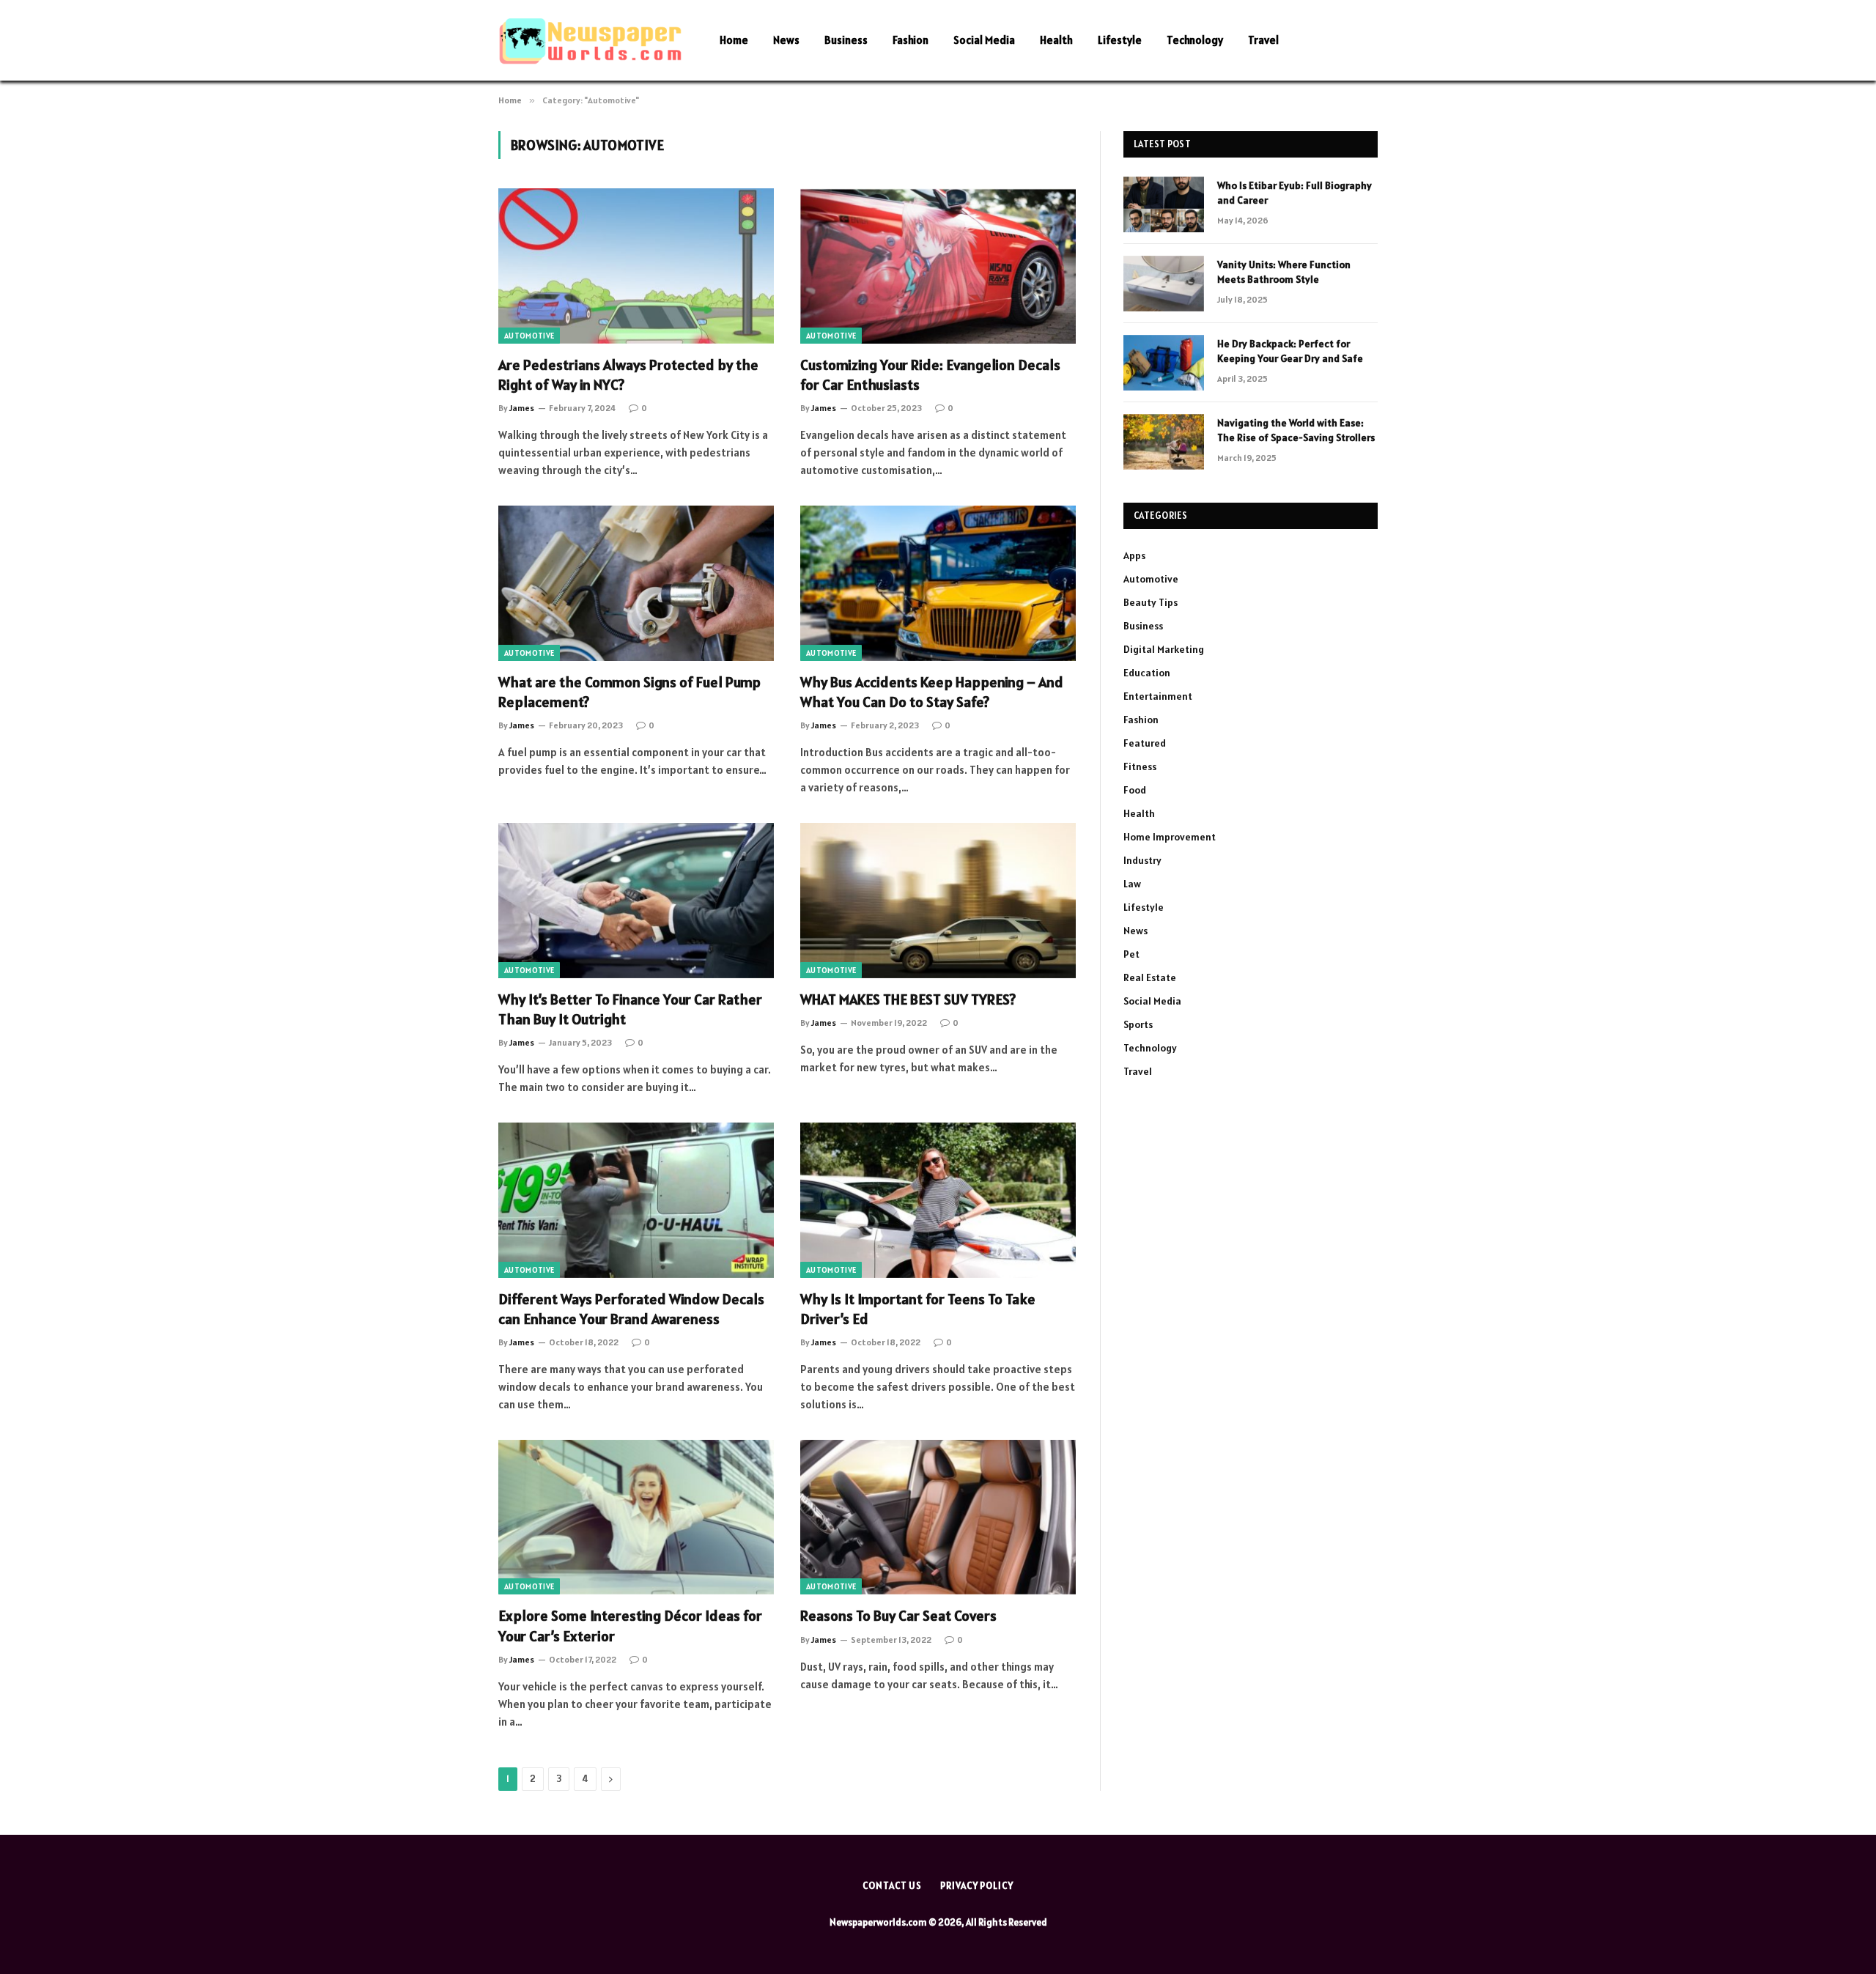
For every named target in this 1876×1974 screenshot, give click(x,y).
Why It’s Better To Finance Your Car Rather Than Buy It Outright (630, 1009)
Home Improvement (1170, 837)
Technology (1195, 40)
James (522, 408)
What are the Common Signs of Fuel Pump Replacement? (629, 692)
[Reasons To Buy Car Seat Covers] (938, 1518)
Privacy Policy (977, 1886)
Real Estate (1150, 977)
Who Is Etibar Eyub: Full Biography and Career (1295, 193)
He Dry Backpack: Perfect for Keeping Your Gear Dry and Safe (1290, 351)
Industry (1142, 860)
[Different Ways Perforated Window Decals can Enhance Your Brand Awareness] (636, 1200)
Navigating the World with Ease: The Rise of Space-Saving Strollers (1296, 430)
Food (1135, 790)
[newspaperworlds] (590, 41)
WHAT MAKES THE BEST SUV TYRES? (908, 999)
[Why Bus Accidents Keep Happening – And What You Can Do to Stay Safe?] (938, 583)
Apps (1134, 555)
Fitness (1140, 766)
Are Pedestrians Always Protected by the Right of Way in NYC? (628, 375)
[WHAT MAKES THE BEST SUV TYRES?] (938, 901)
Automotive (529, 336)
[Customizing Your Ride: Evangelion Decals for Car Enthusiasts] (938, 266)
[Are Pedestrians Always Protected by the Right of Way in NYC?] (636, 266)
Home (734, 40)
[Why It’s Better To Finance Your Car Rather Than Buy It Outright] (636, 901)
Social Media (984, 40)
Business (846, 40)
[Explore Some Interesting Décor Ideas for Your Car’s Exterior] (636, 1518)
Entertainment (1158, 696)
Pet (1131, 954)
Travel (1263, 40)
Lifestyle (1120, 40)
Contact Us (892, 1886)
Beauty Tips (1151, 602)
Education (1147, 673)
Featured (1145, 743)
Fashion (911, 40)
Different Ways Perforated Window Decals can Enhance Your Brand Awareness (631, 1309)
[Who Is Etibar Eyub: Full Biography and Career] (1164, 204)
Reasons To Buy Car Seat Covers (898, 1616)
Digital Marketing (1164, 649)
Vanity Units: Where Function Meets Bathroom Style (1284, 272)
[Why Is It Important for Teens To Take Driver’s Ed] (938, 1200)
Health (1056, 40)
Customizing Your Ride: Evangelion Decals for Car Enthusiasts (930, 375)
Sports (1138, 1024)
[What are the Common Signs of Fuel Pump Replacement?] (636, 583)
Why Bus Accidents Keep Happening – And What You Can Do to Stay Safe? (932, 692)
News (786, 40)
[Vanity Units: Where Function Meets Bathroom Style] (1164, 284)
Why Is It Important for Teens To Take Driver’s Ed (918, 1309)
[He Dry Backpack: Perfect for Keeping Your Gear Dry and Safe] (1164, 363)
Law (1132, 884)
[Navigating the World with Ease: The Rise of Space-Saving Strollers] (1164, 442)
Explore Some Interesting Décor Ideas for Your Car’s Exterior (630, 1626)
